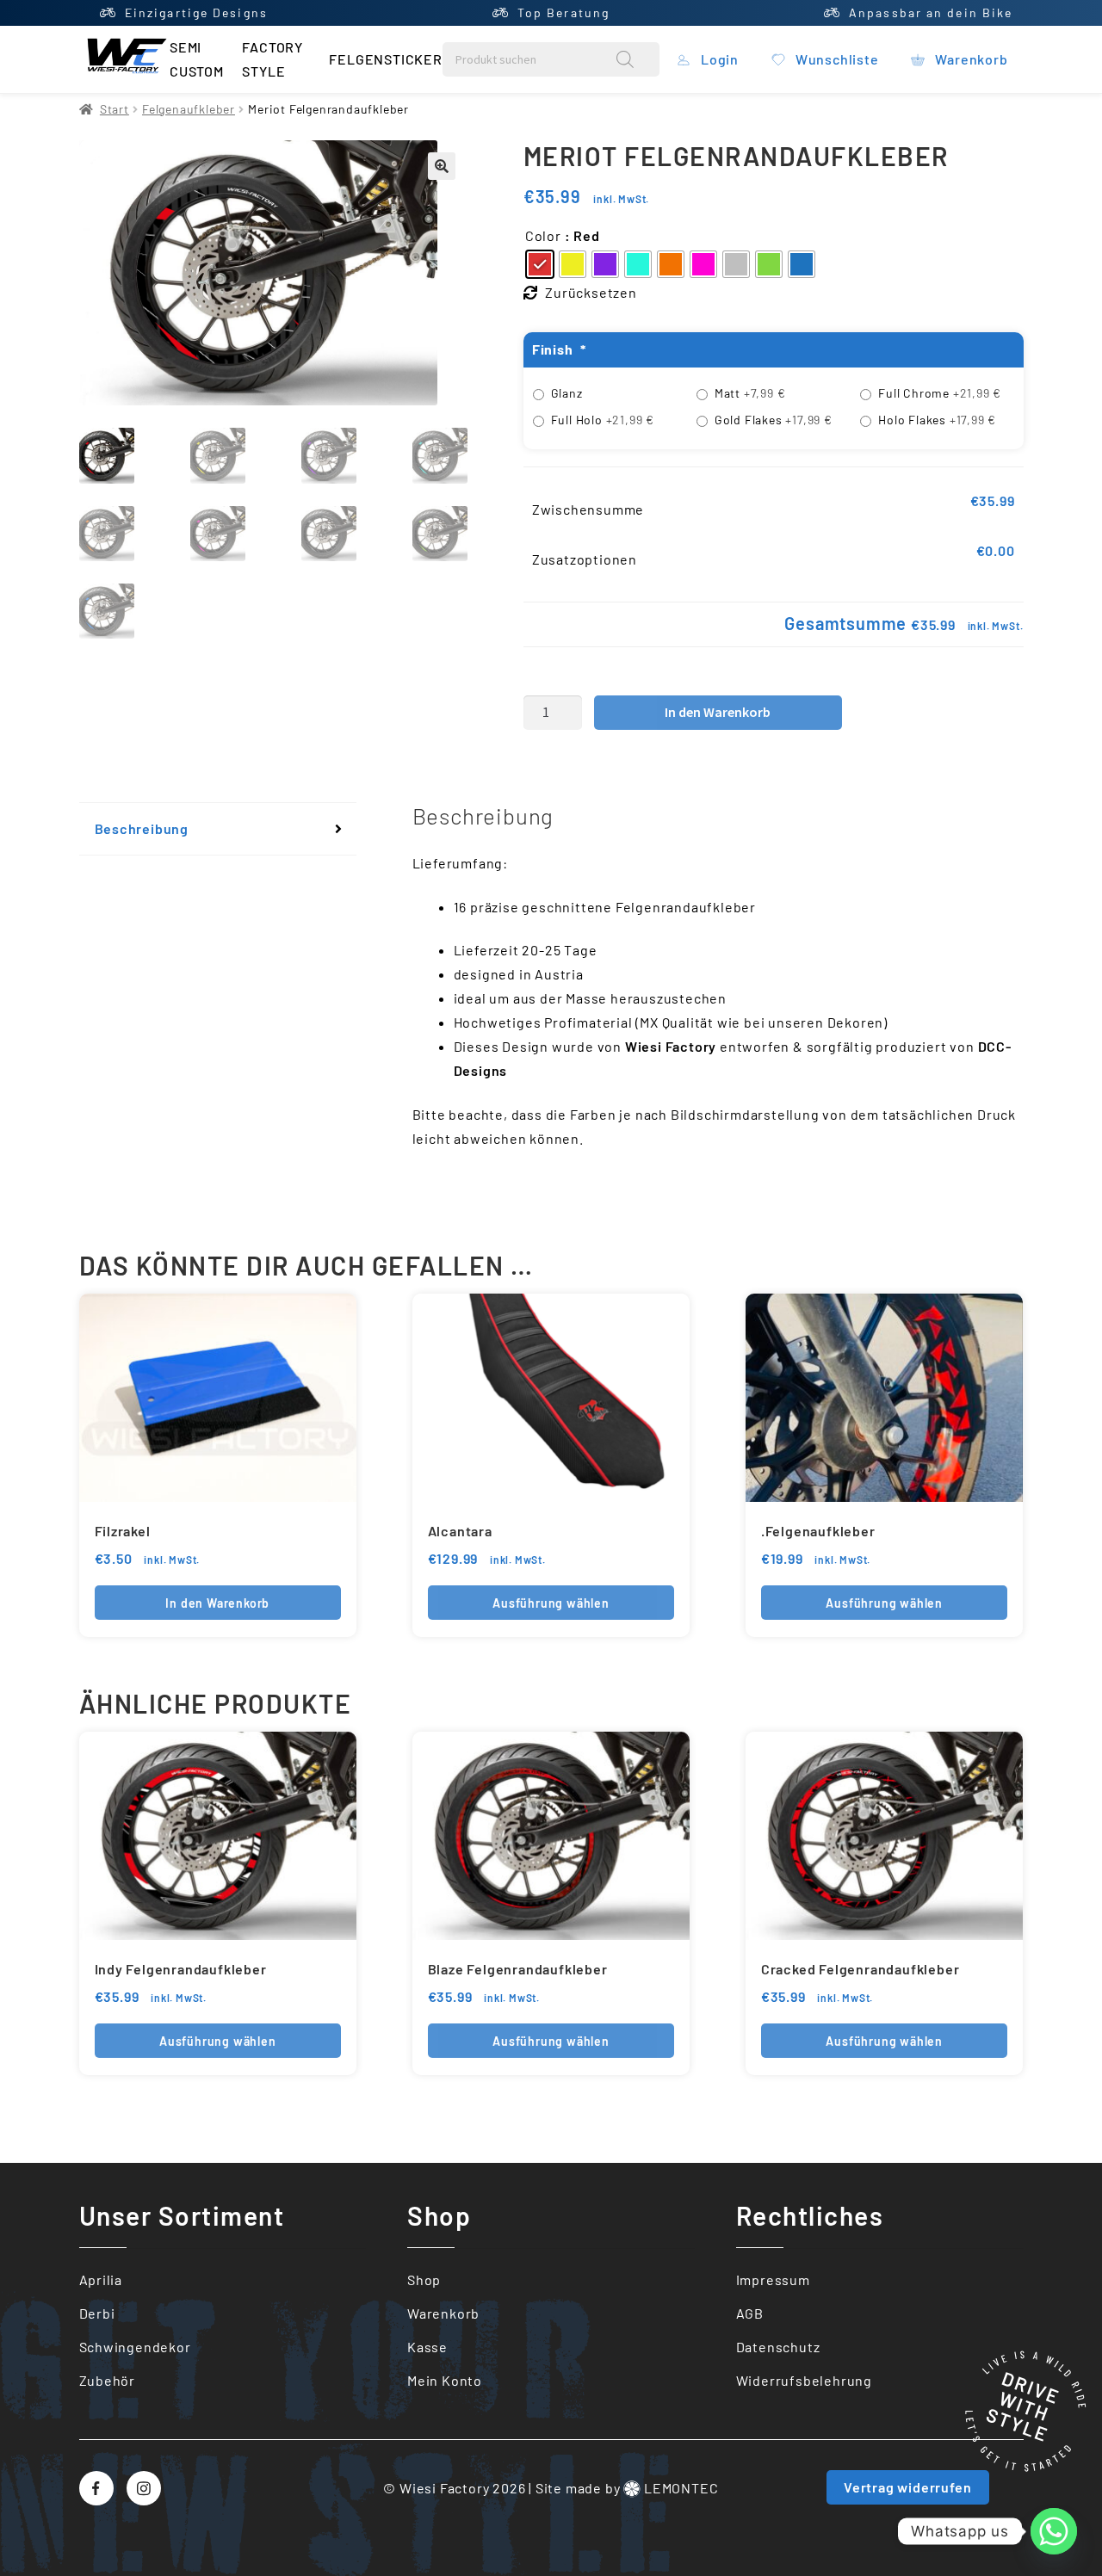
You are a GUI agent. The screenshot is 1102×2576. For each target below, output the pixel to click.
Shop (424, 2279)
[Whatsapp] (1054, 2531)
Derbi (97, 2313)
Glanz (567, 393)
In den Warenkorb (718, 712)
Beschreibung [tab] (142, 828)
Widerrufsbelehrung (804, 2380)
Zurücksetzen (591, 292)
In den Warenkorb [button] (217, 1603)
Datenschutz (778, 2347)
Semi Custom (197, 59)
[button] (442, 166)
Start (115, 109)
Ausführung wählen (551, 1603)
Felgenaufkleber (189, 109)
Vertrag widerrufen (907, 2487)
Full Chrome (940, 393)
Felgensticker (385, 59)
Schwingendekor (135, 2347)
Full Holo (603, 420)
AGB (750, 2313)
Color (543, 235)
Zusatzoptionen (585, 559)
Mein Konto (445, 2380)
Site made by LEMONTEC (627, 2488)
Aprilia (101, 2279)
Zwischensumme (588, 509)
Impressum (773, 2279)
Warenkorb (443, 2313)
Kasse (427, 2347)
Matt (750, 393)
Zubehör (108, 2380)
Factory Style (272, 59)
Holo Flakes (937, 420)
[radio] (540, 264)
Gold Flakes (774, 420)
